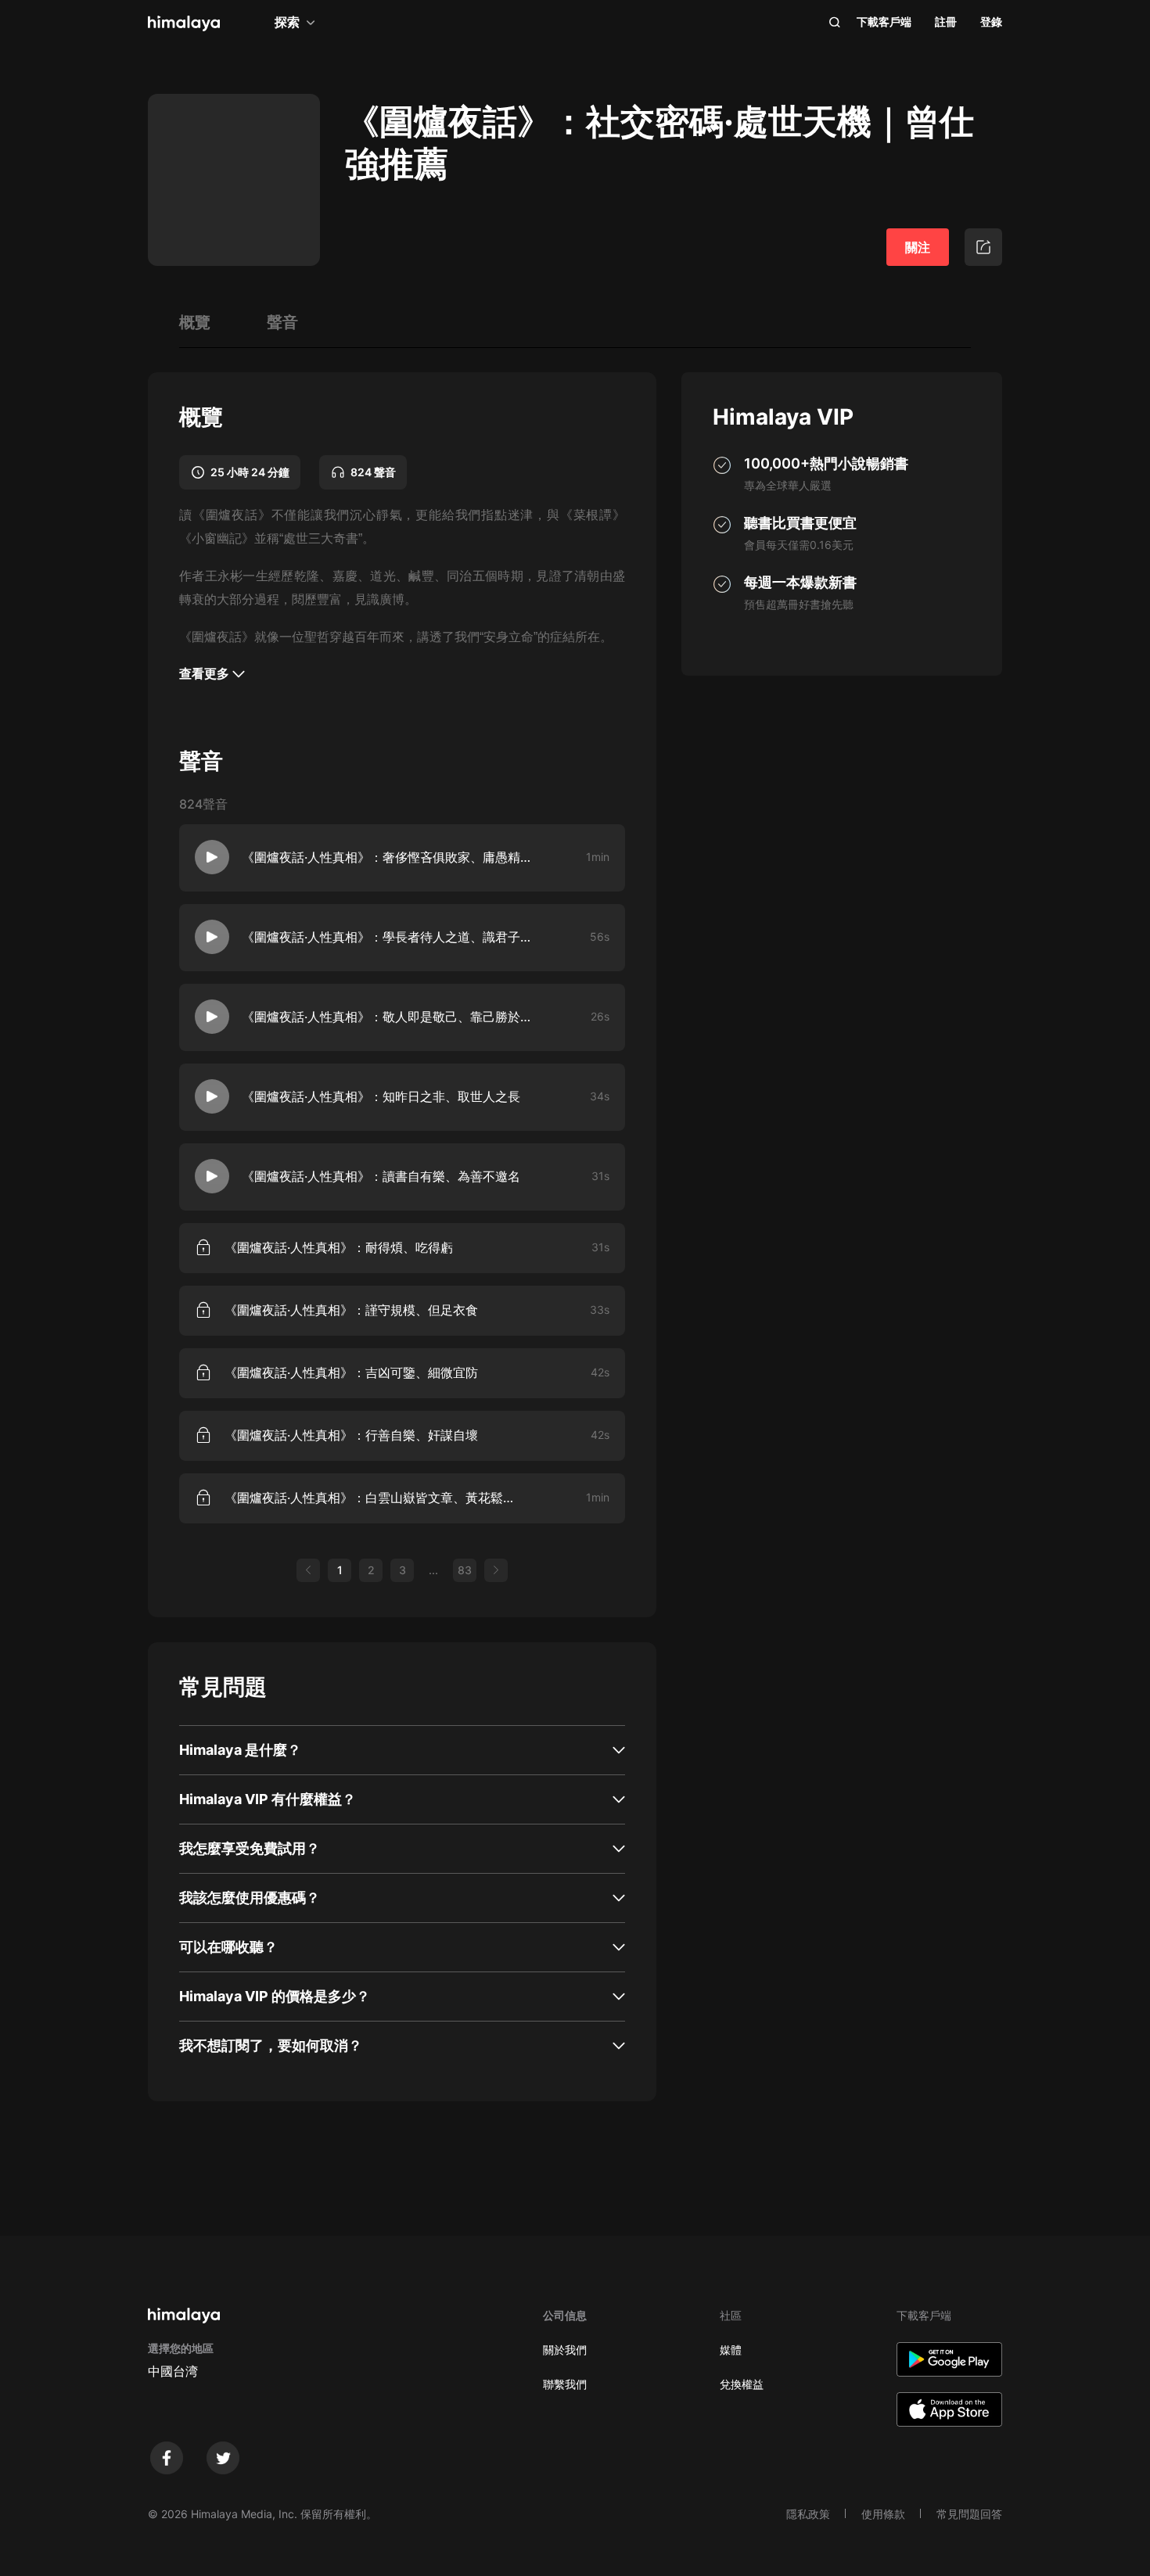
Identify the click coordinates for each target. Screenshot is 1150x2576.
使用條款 (883, 2514)
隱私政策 (808, 2514)
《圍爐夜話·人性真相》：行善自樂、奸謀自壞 (351, 1435)
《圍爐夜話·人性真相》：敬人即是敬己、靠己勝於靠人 (391, 1017)
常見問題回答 (969, 2514)
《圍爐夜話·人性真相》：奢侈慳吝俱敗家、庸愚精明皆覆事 (391, 857)
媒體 (731, 2350)
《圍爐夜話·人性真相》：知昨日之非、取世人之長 (381, 1096)
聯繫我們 (565, 2384)
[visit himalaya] (184, 23)
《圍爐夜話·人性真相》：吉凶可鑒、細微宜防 (351, 1372)
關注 (918, 247)
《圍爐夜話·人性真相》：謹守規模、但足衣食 (351, 1310)
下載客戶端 (884, 22)
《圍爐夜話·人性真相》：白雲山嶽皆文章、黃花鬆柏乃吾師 (374, 1498)
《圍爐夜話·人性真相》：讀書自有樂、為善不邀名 (381, 1176)
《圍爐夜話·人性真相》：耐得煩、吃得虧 (339, 1247)
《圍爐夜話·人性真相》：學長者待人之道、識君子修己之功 (391, 937)
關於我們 (565, 2350)
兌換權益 (742, 2384)
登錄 (991, 22)
